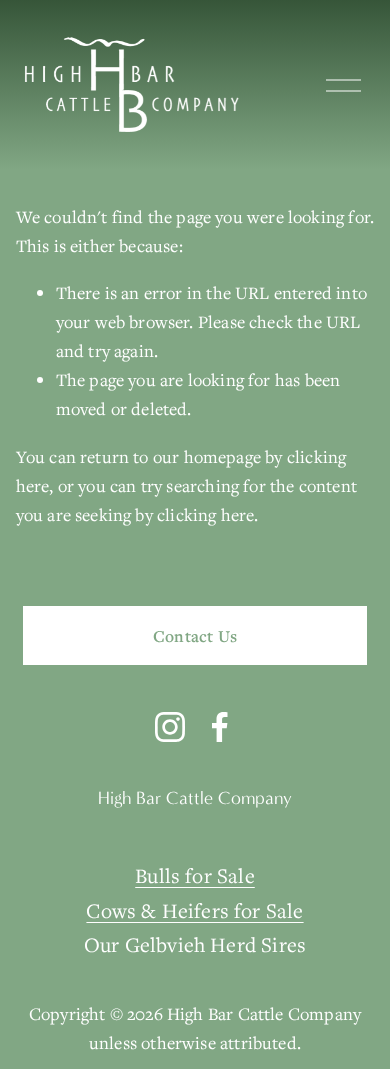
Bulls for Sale (195, 875)
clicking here (205, 514)
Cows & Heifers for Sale (194, 910)
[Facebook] (220, 727)
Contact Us (195, 636)
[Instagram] (170, 727)
